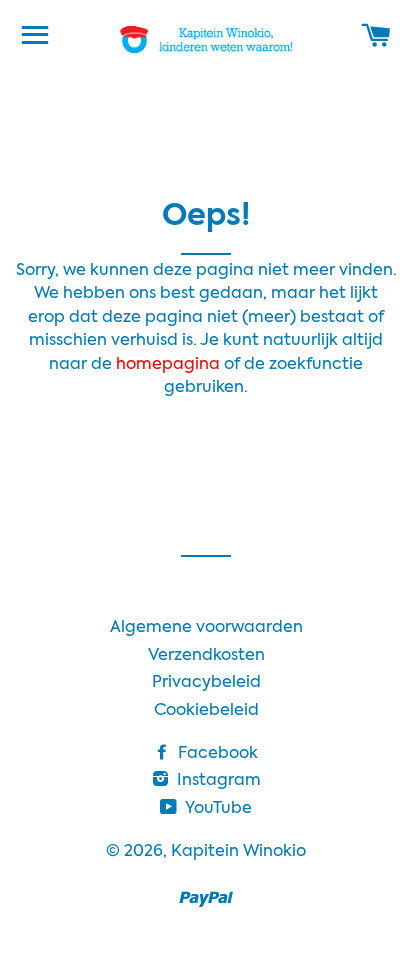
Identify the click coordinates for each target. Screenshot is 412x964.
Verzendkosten (206, 656)
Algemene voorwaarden (206, 628)
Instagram (217, 781)
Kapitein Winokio (238, 852)
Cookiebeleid (206, 711)
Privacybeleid (206, 683)
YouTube (216, 809)
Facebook (216, 754)
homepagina (170, 365)
